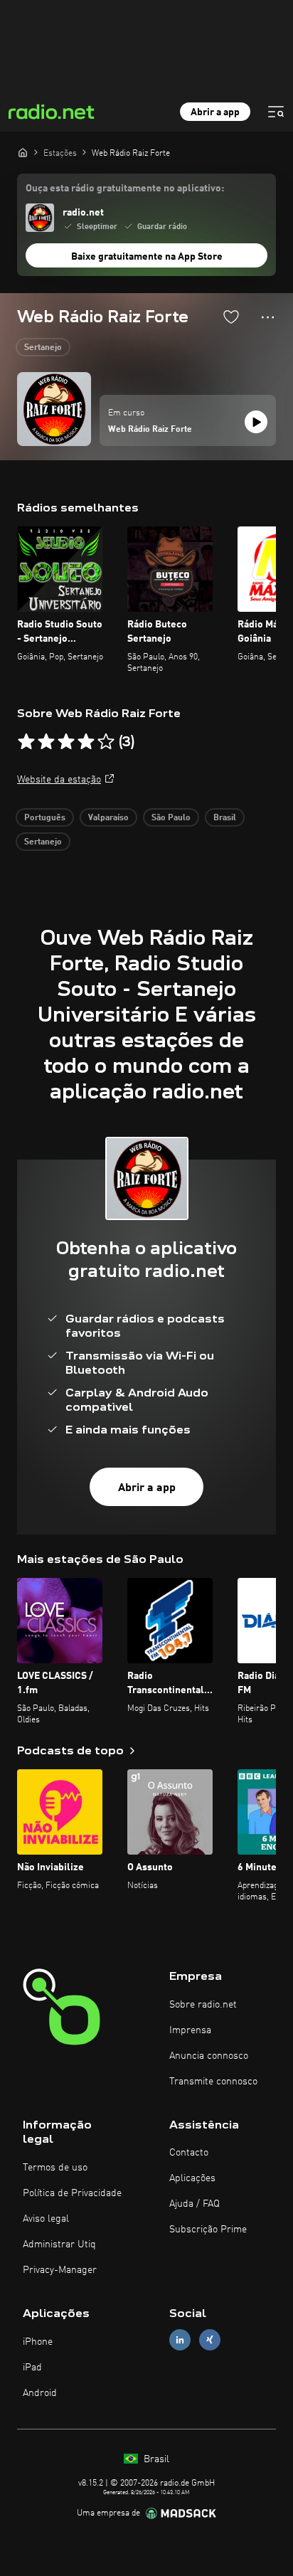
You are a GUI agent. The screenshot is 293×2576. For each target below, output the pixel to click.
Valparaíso (108, 818)
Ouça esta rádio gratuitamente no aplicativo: (125, 189)
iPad (32, 2368)
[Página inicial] (23, 152)
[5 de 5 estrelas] (106, 742)
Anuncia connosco (209, 2056)
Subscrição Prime (208, 2230)
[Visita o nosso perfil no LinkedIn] (180, 2340)
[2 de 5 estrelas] (46, 742)
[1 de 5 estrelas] (26, 742)
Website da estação (59, 780)
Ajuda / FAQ (195, 2204)
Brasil (225, 818)
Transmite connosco (213, 2082)
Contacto (189, 2153)
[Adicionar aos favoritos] (231, 317)
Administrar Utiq (59, 2244)
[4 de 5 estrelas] (86, 742)
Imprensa (190, 2030)
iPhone (38, 2342)
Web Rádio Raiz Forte (150, 430)
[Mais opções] (268, 317)
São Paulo (171, 818)
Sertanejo (43, 348)
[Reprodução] (256, 422)
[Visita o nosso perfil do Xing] (210, 2340)
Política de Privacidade (72, 2193)
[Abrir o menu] (276, 112)
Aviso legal (46, 2219)
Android (40, 2393)
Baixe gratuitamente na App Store (147, 257)
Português (45, 818)
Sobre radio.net (203, 2005)
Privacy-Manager (60, 2270)
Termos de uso (55, 2168)
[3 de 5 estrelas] (66, 742)
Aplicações (192, 2178)
